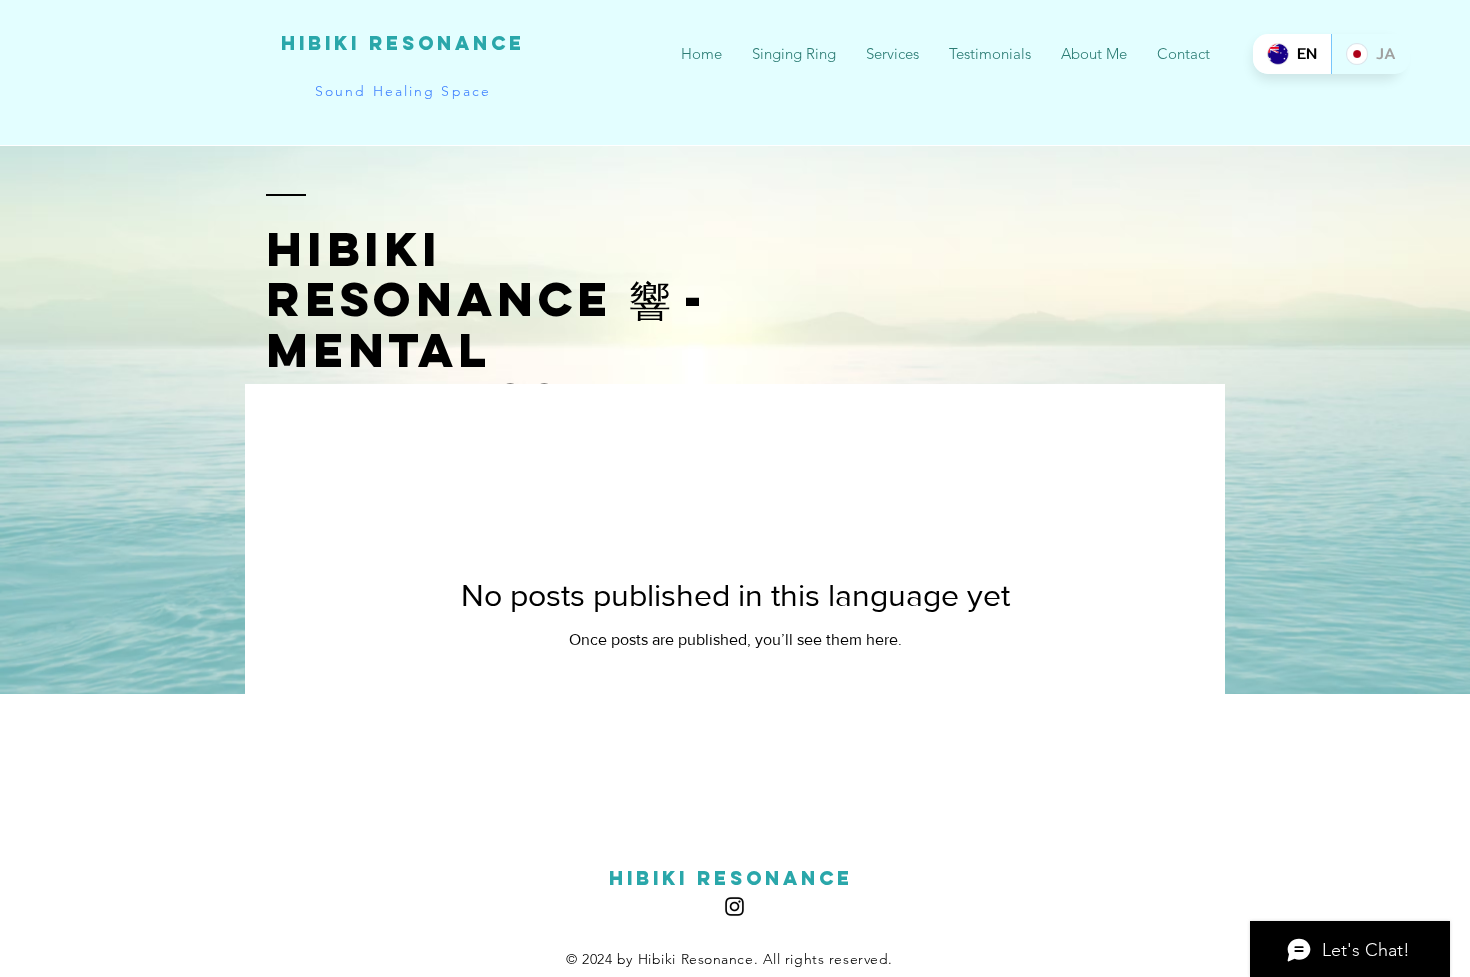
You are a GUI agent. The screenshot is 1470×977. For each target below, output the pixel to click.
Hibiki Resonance (403, 43)
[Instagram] (734, 906)
